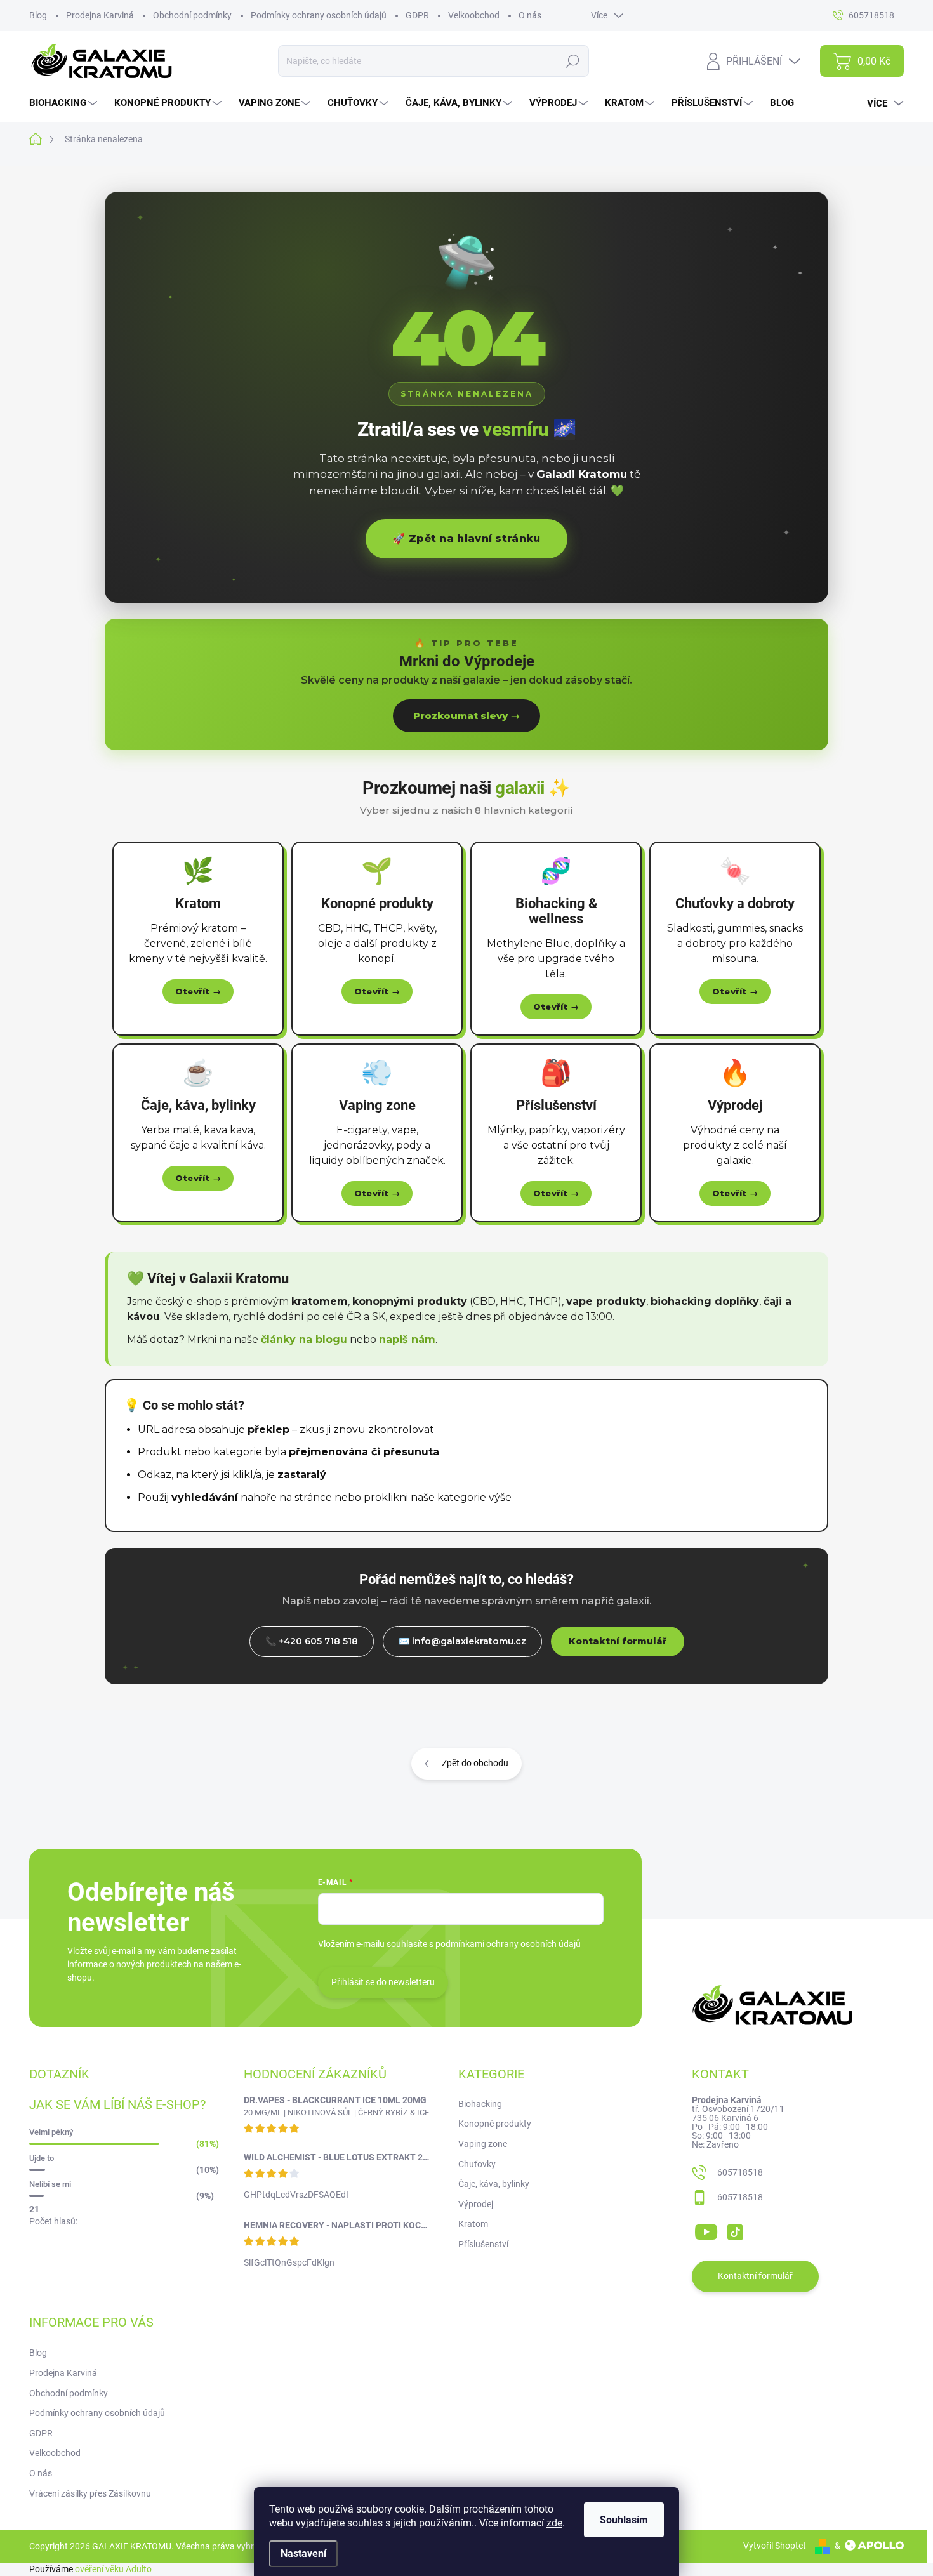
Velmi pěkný (51, 2132)
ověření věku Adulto (113, 2569)
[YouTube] (706, 2229)
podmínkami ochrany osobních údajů (508, 1944)
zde (554, 2523)
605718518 (740, 2172)
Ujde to (42, 2158)
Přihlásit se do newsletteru (383, 1982)
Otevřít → (198, 991)
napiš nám (407, 1339)
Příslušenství (483, 2244)
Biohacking (480, 2104)
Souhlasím (624, 2520)
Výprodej (476, 2204)
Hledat (573, 61)
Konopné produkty (495, 2124)
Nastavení (303, 2553)
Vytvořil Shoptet (775, 2546)
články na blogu (304, 1339)
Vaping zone (483, 2144)
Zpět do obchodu (475, 1763)
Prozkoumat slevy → (466, 716)
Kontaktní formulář (618, 1641)
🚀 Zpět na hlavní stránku (466, 538)
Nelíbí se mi (50, 2184)
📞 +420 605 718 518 (312, 1641)
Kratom (473, 2224)
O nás (530, 15)
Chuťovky (477, 2164)
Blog (38, 15)
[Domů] (42, 139)
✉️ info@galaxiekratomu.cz (462, 1641)
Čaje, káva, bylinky (494, 2184)
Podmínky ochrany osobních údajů (319, 15)
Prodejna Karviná (100, 15)
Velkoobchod (474, 15)
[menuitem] (65, 103)
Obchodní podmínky (192, 15)
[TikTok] (735, 2229)
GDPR (417, 15)
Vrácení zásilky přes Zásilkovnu (90, 2493)
